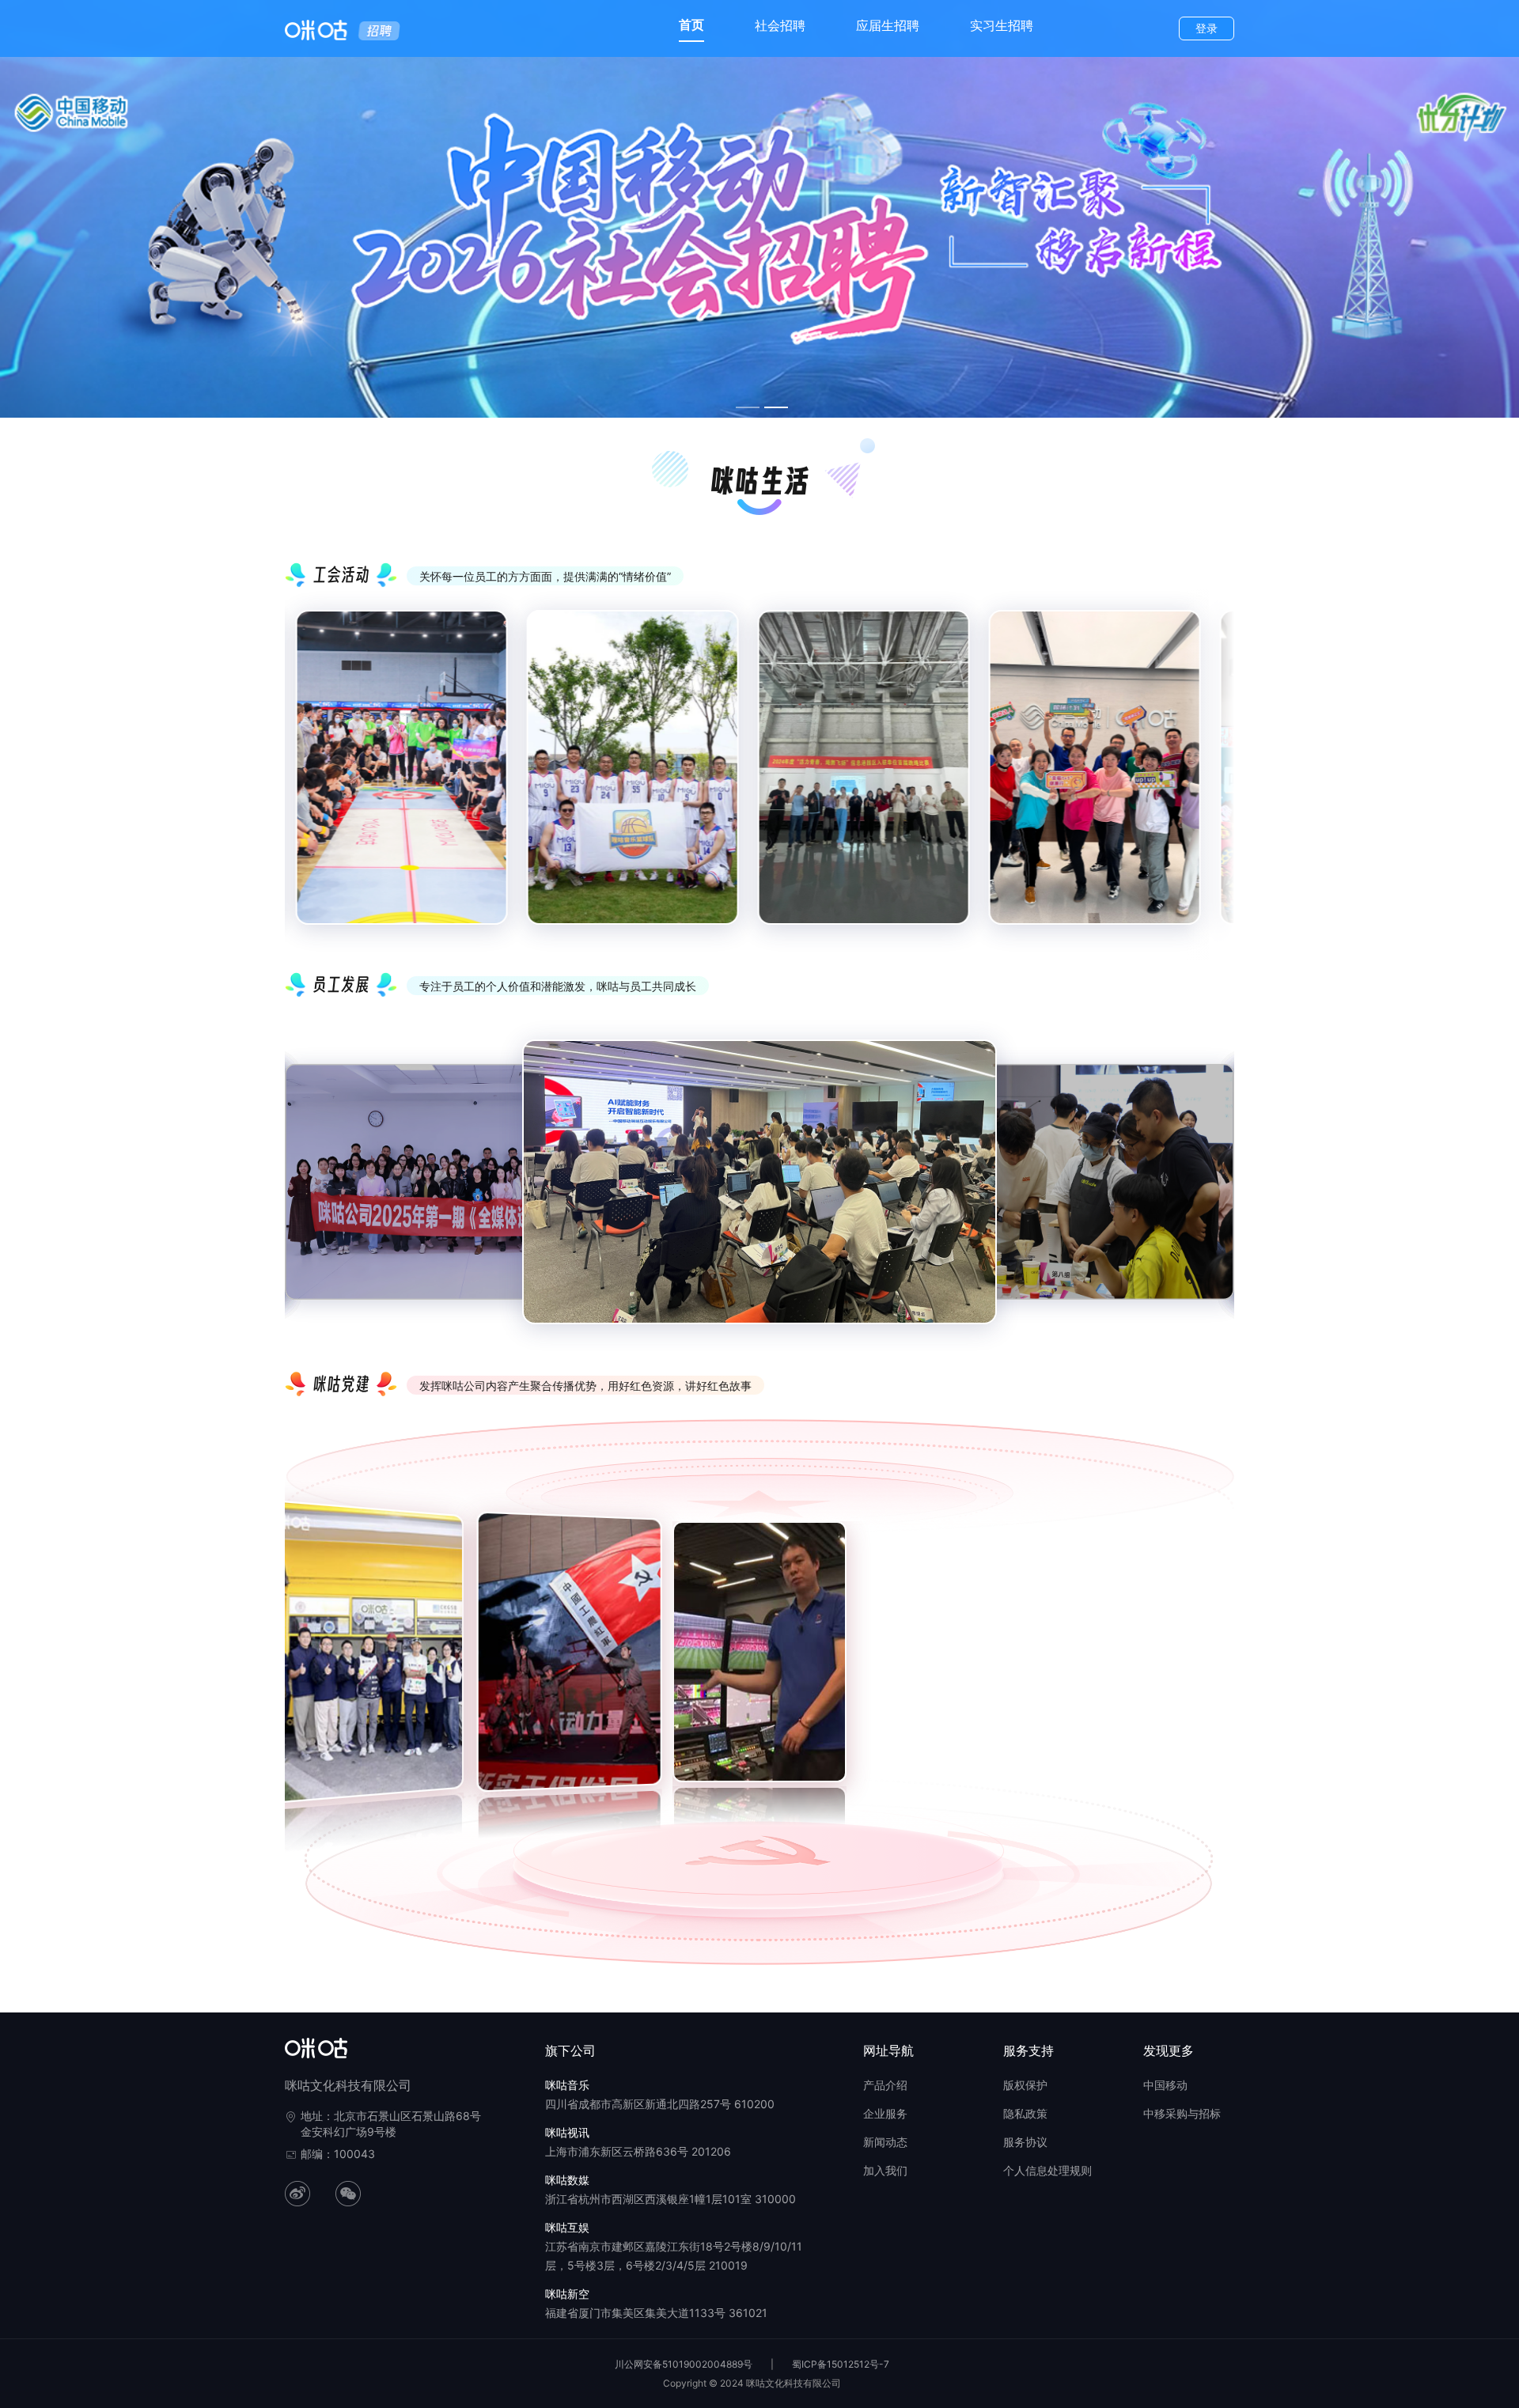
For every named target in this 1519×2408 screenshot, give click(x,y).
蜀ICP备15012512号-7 (841, 2364)
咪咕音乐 (567, 2085)
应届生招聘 (888, 25)
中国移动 (1165, 2085)
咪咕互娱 (567, 2227)
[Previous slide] (309, 781)
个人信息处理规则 (1047, 2170)
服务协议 (1025, 2142)
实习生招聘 (1002, 25)
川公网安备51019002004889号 (684, 2364)
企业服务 (885, 2113)
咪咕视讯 (567, 2132)
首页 (691, 25)
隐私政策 (1025, 2113)
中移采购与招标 (1182, 2113)
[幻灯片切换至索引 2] (776, 407)
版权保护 (1025, 2085)
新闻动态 (885, 2142)
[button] (291, 1660)
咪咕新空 (567, 2294)
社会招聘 (780, 25)
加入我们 (885, 2170)
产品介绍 (885, 2085)
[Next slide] (1210, 781)
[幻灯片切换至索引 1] (748, 407)
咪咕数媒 (567, 2180)
